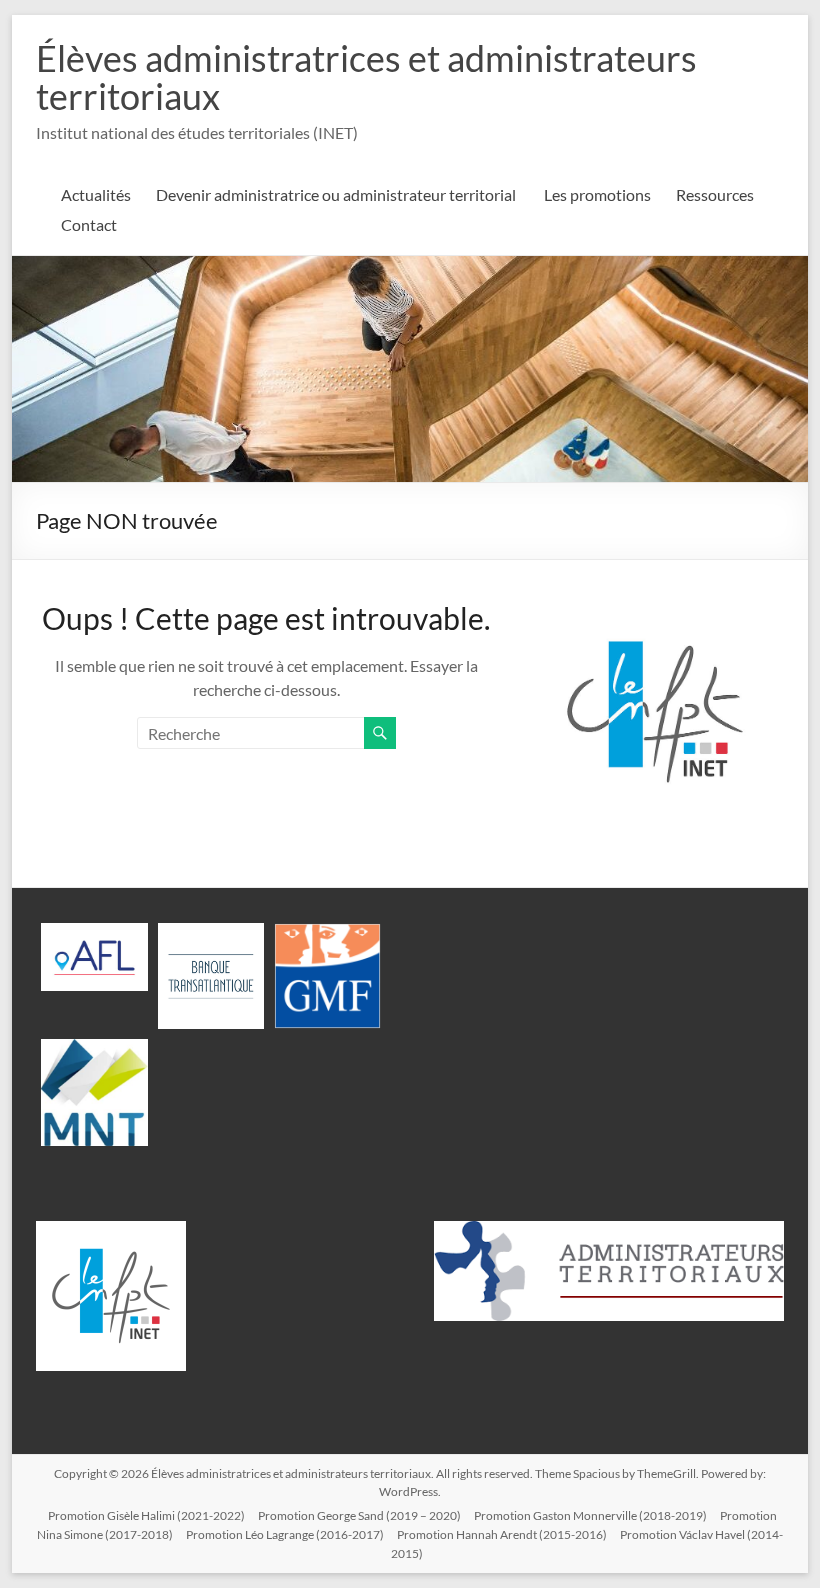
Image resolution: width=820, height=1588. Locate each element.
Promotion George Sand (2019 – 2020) (359, 1515)
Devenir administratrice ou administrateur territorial (337, 194)
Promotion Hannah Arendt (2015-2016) (502, 1534)
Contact (89, 224)
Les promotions (597, 194)
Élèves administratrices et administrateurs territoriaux (366, 77)
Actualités (96, 194)
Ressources (715, 194)
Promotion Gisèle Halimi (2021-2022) (146, 1515)
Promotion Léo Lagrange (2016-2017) (285, 1534)
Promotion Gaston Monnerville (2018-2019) (590, 1515)
